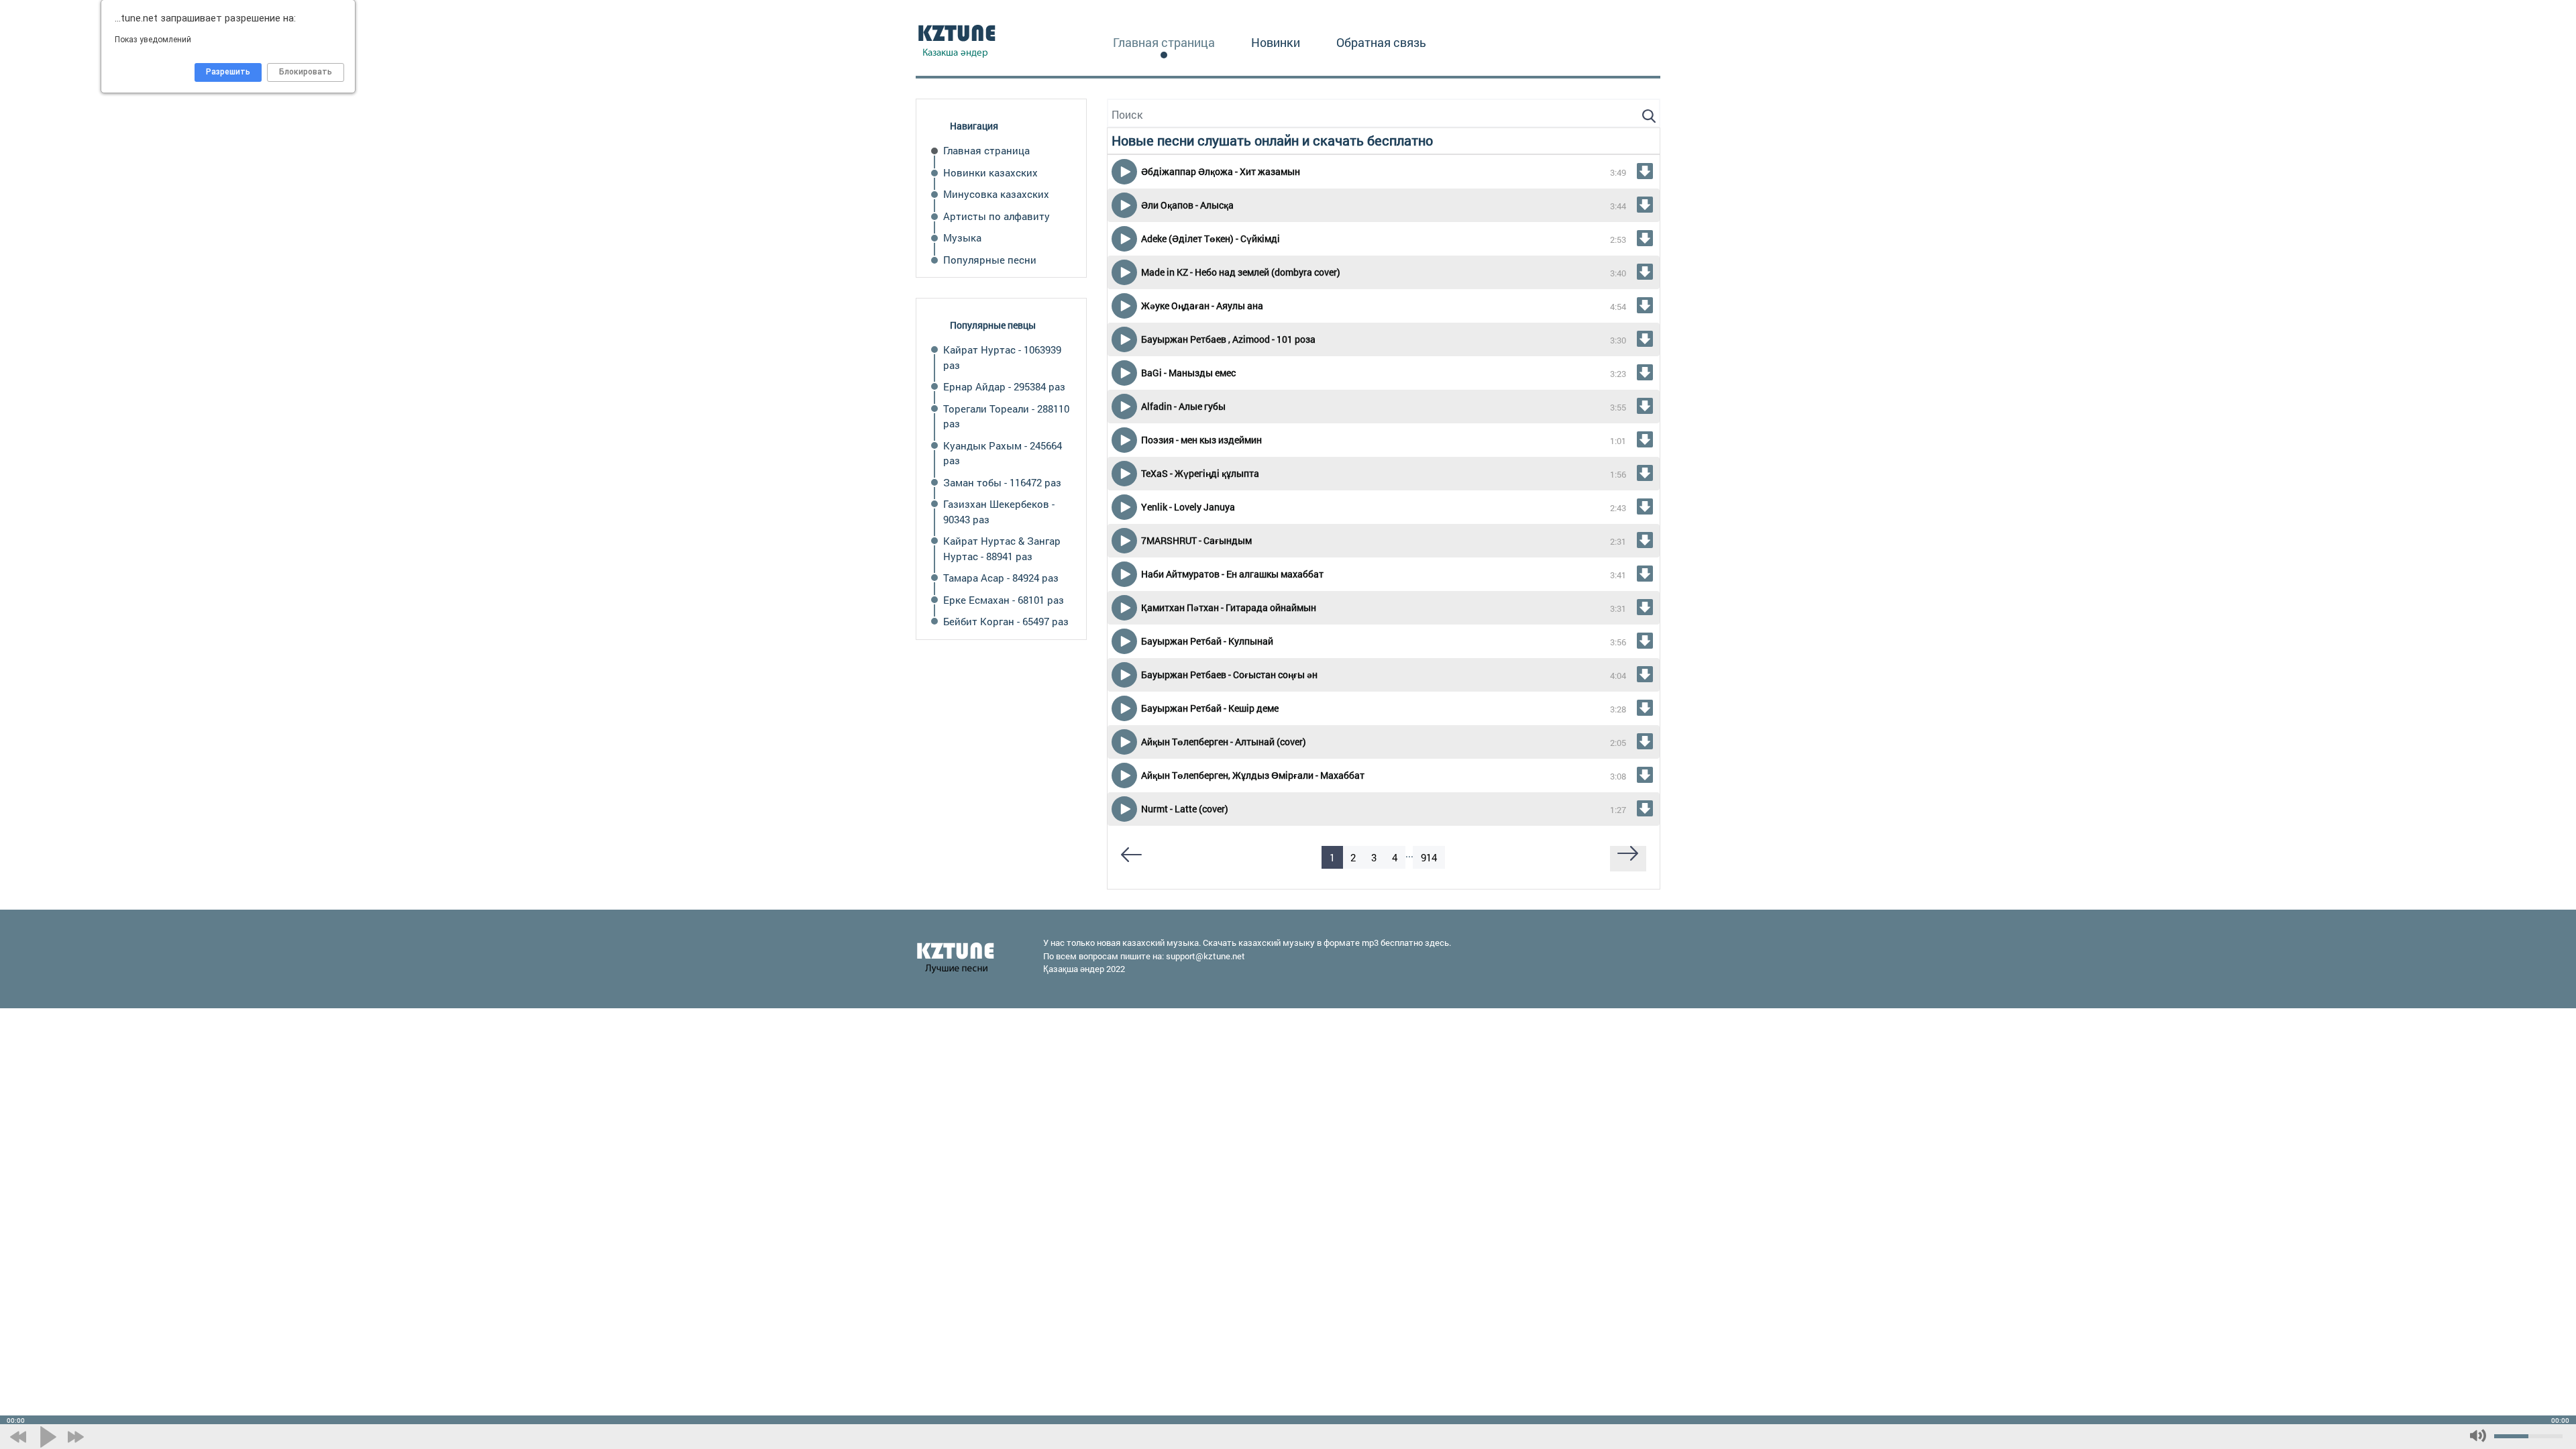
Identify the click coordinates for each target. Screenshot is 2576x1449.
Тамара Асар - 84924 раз (1001, 578)
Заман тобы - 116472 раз (1002, 482)
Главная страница (1164, 42)
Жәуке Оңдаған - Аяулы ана (1202, 306)
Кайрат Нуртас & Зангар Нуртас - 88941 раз (1002, 548)
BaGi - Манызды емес (1188, 373)
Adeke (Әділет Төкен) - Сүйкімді (1211, 238)
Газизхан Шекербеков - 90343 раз (999, 512)
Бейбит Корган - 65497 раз (1006, 621)
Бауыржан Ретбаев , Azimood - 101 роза (1228, 339)
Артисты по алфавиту (997, 216)
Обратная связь (1381, 42)
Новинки (1276, 42)
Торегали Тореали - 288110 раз (1006, 416)
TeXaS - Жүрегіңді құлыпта (1200, 473)
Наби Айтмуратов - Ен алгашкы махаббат (1232, 574)
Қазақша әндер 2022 (1084, 969)
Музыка (962, 237)
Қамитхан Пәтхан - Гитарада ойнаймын (1229, 607)
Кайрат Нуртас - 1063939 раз (1002, 357)
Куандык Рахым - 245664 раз (1003, 453)
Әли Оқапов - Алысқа (1187, 205)
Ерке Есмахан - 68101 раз (1004, 600)
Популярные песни (990, 260)
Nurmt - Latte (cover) (1185, 809)
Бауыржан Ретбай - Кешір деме (1210, 708)
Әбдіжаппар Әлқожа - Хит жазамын (1221, 171)
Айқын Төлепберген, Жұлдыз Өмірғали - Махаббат (1253, 775)
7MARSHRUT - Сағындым (1196, 540)
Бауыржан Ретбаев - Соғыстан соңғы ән (1229, 675)
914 (1429, 857)
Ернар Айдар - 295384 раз (1004, 386)
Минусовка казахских (996, 194)
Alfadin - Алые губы (1183, 406)
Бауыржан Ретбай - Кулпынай (1207, 641)
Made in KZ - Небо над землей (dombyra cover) (1241, 272)
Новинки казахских (990, 172)
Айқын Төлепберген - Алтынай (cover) (1224, 742)
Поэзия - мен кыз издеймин (1201, 440)
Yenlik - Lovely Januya (1188, 507)
